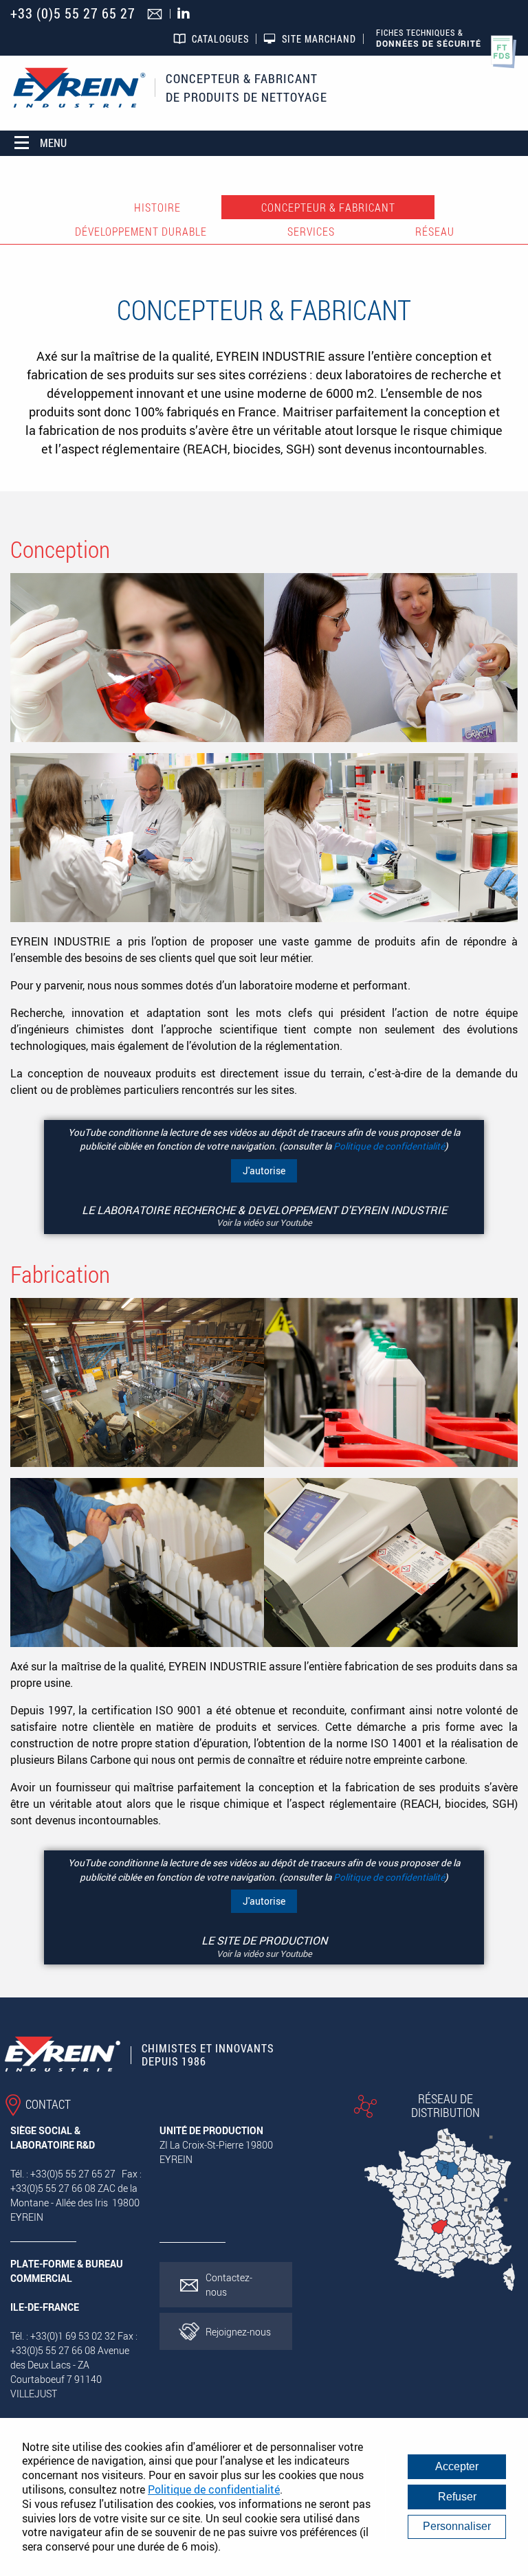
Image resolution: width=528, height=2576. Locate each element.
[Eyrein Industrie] (79, 88)
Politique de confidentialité (389, 1146)
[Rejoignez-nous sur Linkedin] (187, 14)
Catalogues (220, 39)
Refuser (457, 2497)
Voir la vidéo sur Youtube (264, 1222)
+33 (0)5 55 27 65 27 (73, 13)
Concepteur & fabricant (328, 208)
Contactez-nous (229, 2285)
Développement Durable (141, 232)
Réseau (435, 232)
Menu (53, 143)
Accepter (457, 2466)
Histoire (157, 208)
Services (311, 232)
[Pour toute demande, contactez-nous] (156, 15)
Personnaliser (457, 2526)
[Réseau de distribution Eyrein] (440, 2285)
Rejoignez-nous (238, 2332)
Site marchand (319, 39)
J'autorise (264, 1171)
